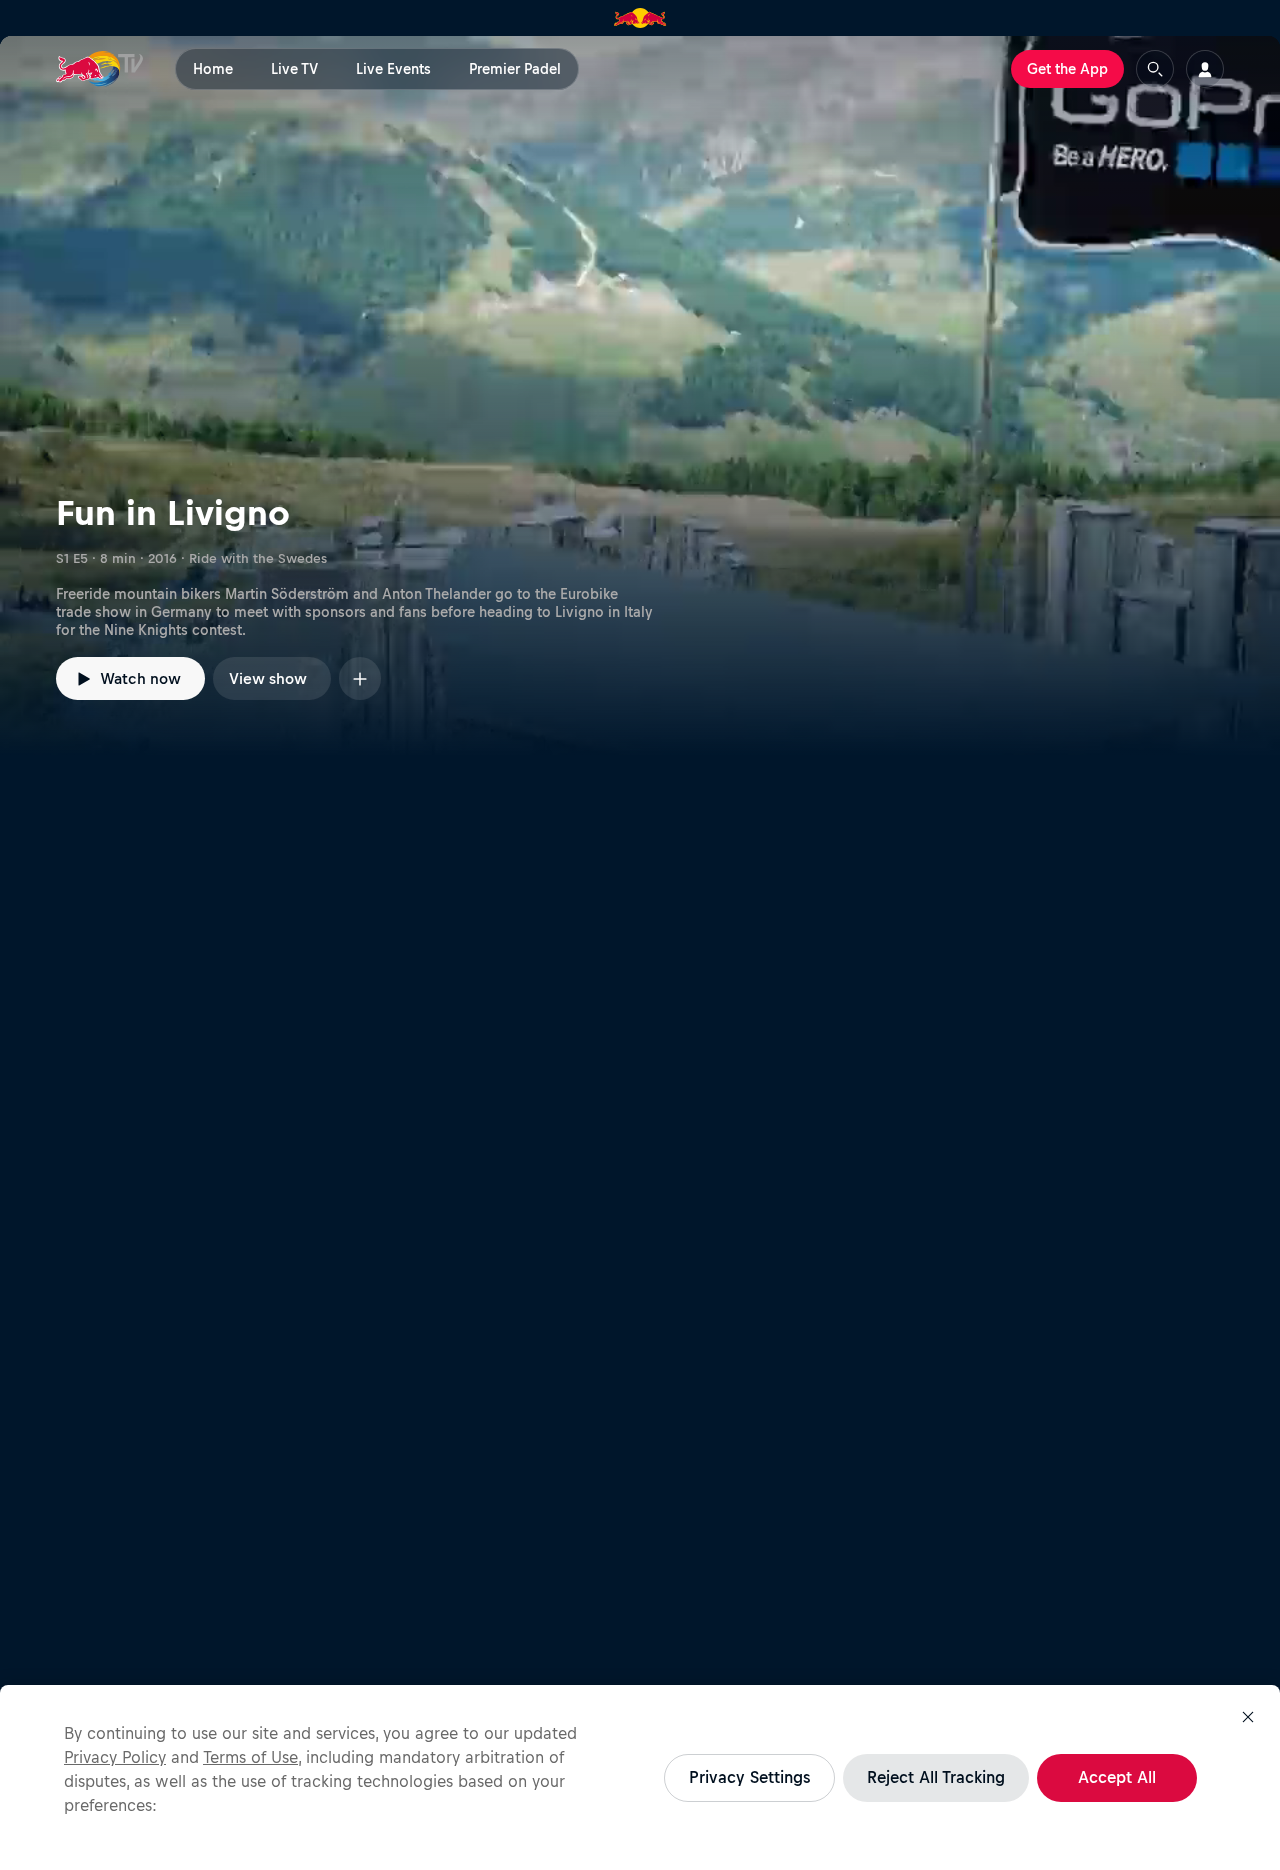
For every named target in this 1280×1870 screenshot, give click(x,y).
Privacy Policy (115, 1757)
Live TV (294, 69)
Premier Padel (515, 69)
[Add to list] (360, 678)
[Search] (1155, 69)
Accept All (1117, 1777)
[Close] (1248, 1717)
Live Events (393, 69)
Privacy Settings (749, 1777)
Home (213, 69)
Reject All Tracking (936, 1777)
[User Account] (1205, 69)
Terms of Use (250, 1757)
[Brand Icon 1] (640, 18)
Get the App (1067, 69)
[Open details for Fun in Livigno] (640, 396)
